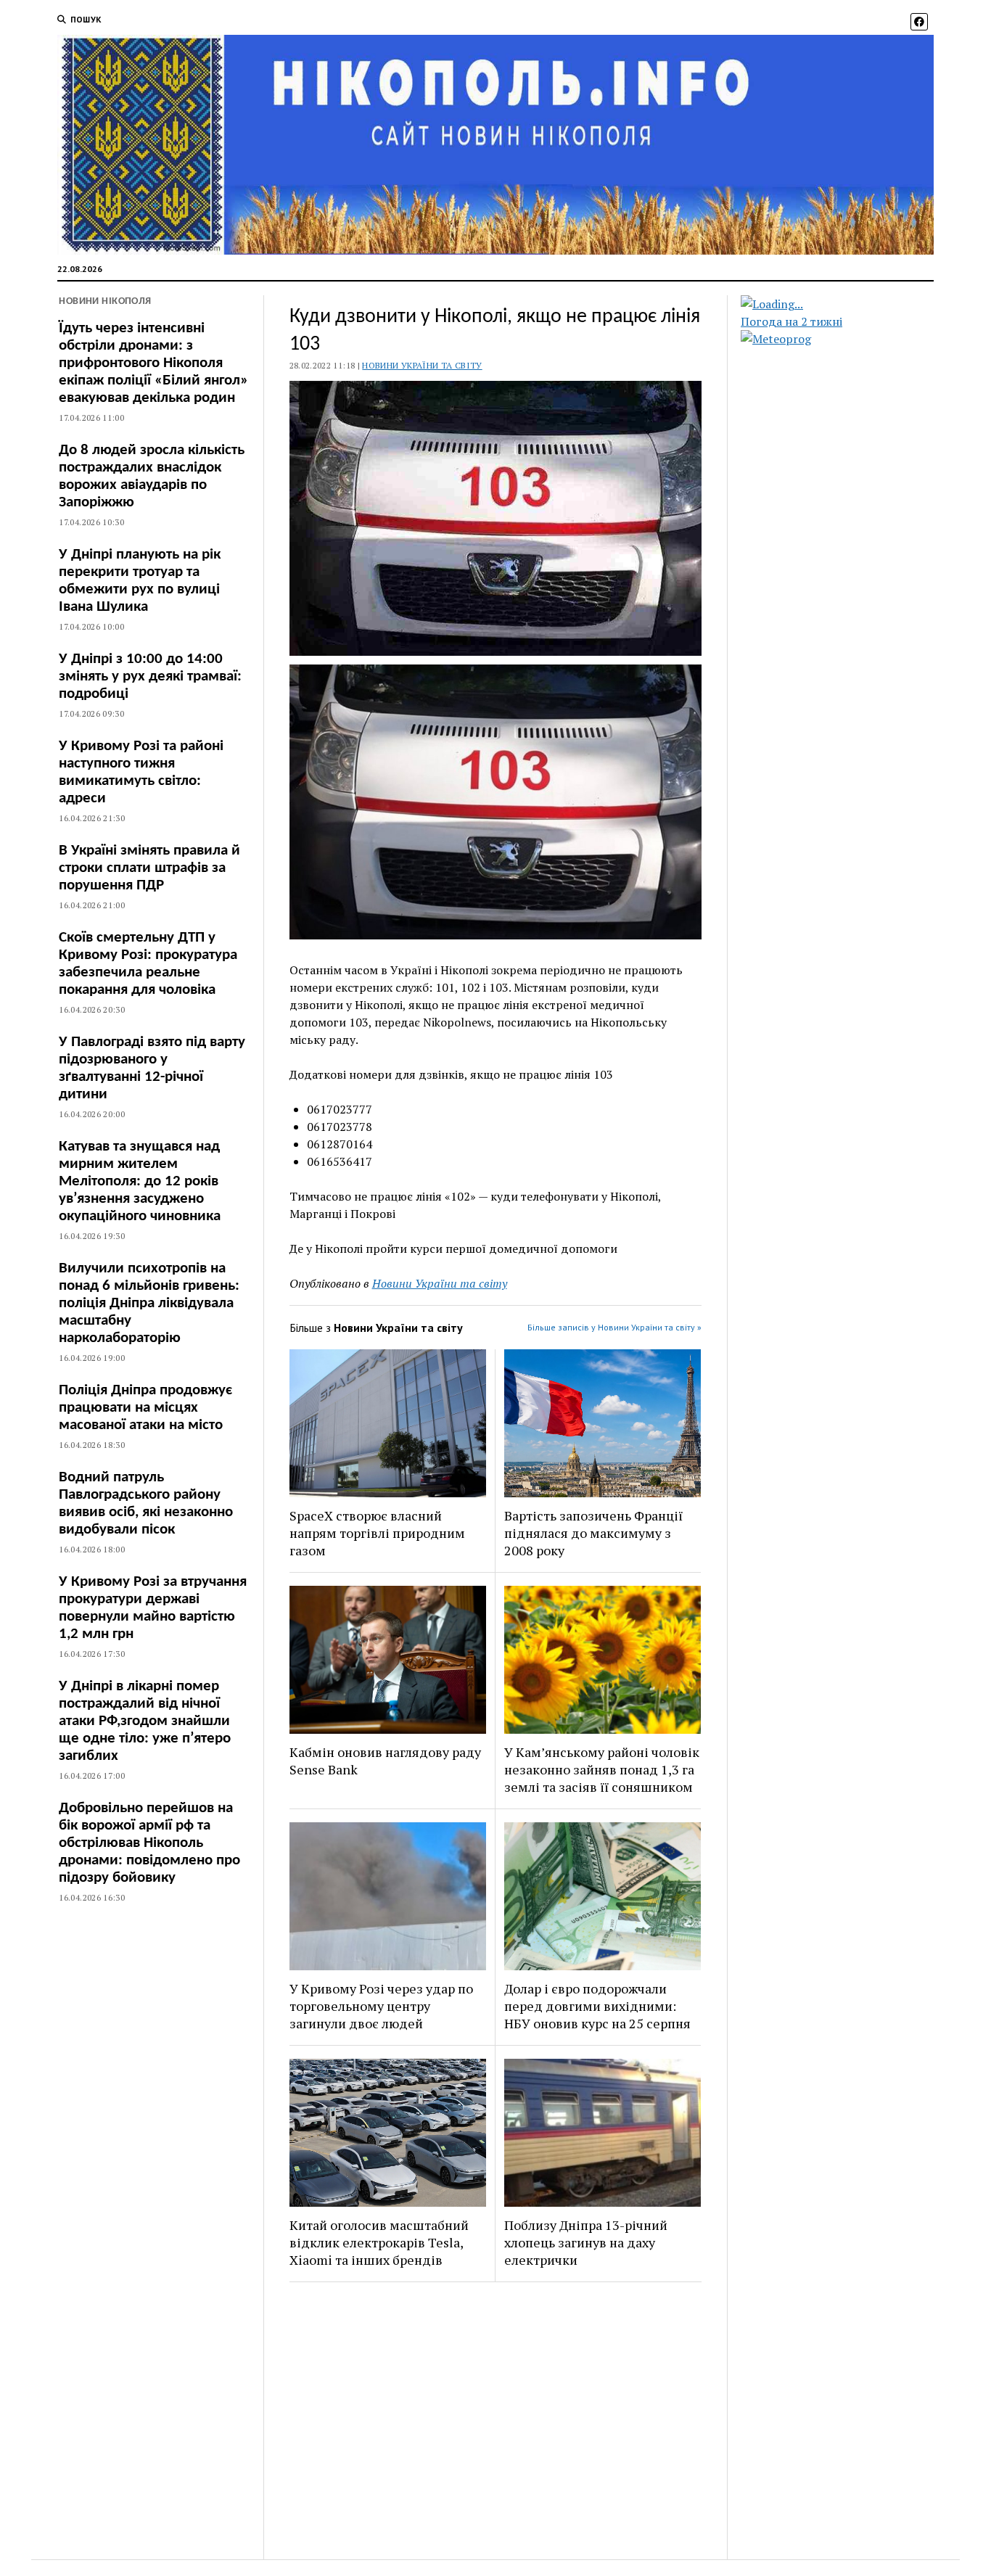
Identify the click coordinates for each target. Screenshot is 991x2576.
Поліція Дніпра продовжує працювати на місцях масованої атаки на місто (145, 1408)
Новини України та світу (422, 365)
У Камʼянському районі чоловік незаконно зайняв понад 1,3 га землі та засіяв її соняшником (602, 1769)
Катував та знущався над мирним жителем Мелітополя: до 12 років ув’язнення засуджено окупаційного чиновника (140, 1181)
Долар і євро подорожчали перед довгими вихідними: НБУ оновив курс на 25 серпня (597, 2006)
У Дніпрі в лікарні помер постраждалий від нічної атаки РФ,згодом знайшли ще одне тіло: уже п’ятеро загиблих (145, 1721)
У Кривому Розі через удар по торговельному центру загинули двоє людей (381, 2006)
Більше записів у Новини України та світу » (614, 1327)
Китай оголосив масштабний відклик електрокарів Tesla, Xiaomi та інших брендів (379, 2242)
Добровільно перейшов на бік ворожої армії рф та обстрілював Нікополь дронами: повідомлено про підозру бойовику (149, 1843)
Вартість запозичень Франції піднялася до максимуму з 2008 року (593, 1533)
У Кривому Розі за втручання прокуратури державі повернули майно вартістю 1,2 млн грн (153, 1608)
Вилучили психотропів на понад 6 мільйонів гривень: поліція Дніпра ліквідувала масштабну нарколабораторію (149, 1303)
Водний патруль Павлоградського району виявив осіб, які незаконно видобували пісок (146, 1503)
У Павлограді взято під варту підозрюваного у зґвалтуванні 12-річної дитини (152, 1068)
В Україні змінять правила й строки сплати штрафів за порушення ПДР (149, 868)
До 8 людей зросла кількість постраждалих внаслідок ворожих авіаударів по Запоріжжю (152, 476)
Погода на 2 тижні (791, 321)
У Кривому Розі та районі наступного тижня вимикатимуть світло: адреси (141, 772)
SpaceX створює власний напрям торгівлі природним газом (377, 1533)
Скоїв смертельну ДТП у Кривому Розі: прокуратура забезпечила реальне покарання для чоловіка (148, 964)
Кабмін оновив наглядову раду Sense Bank (385, 1761)
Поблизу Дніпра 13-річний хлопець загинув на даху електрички (586, 2242)
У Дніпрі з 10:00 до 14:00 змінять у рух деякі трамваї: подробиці (150, 676)
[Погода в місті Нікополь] (850, 304)
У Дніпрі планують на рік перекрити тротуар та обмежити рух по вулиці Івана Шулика (140, 581)
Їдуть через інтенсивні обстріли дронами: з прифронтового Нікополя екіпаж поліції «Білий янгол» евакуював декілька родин (153, 363)
